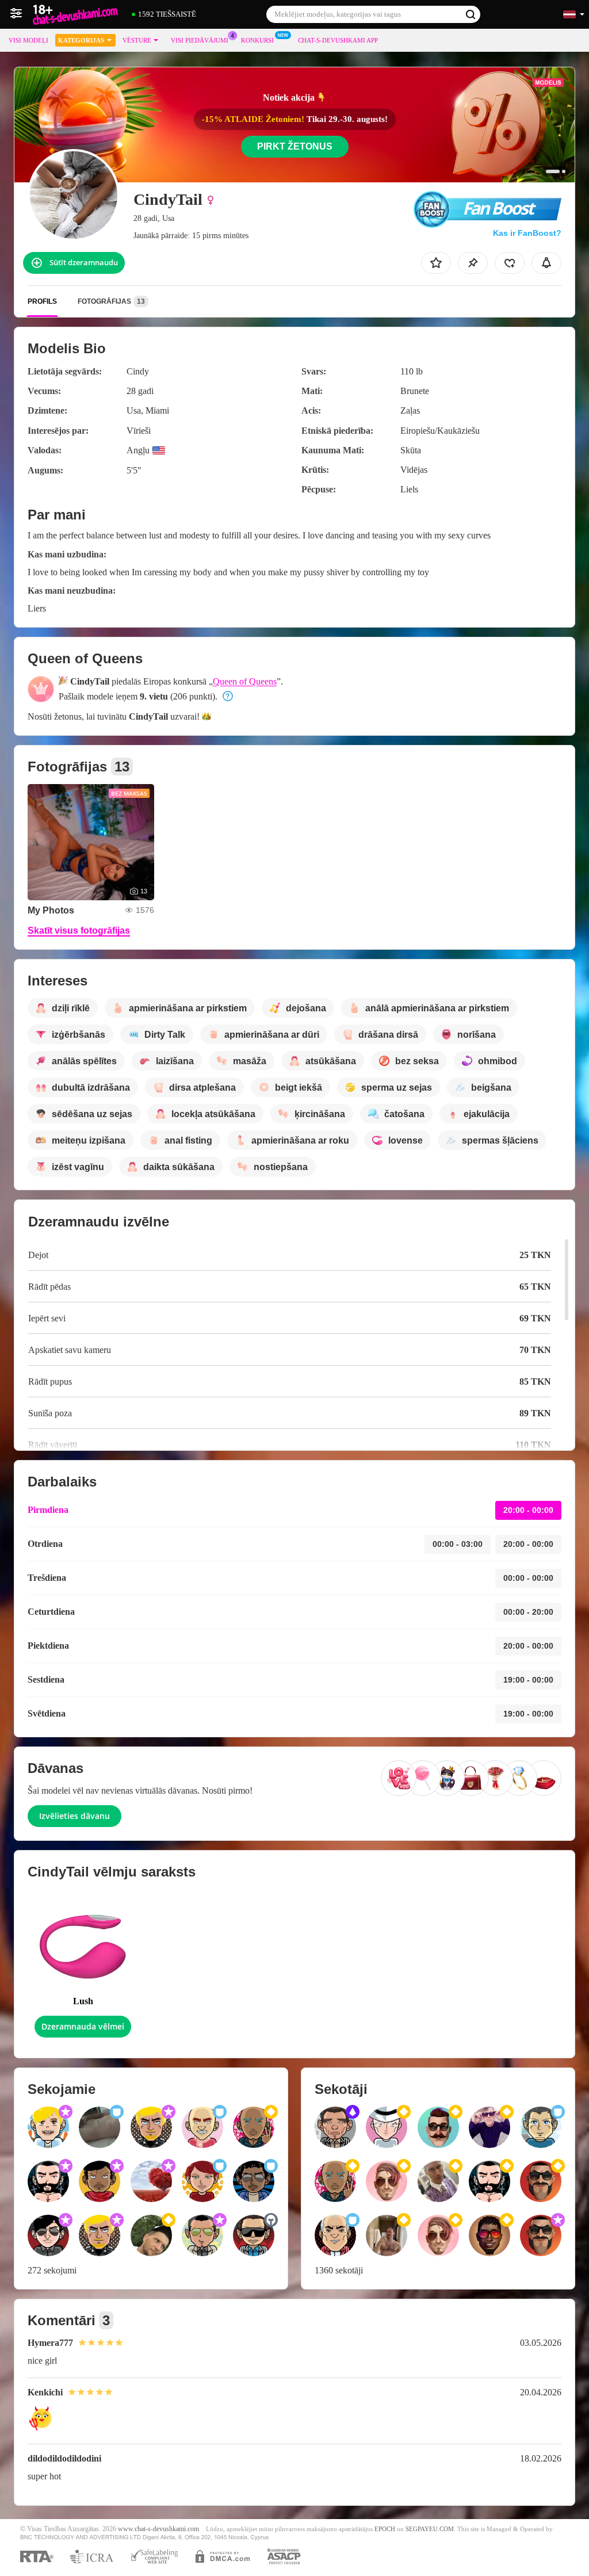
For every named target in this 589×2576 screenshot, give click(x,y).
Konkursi (257, 40)
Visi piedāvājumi (200, 40)
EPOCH (385, 2529)
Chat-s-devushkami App (338, 40)
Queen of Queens (245, 681)
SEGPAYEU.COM (430, 2529)
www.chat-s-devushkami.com (158, 2529)
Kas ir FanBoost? (527, 233)
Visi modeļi (28, 40)
